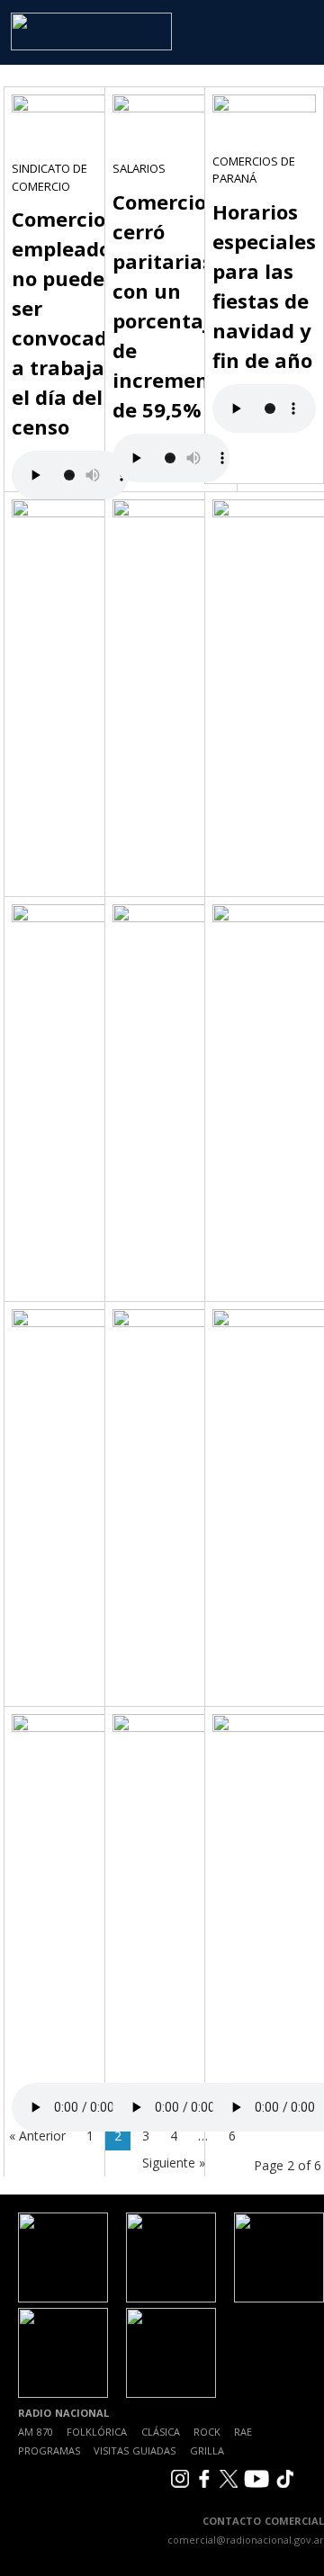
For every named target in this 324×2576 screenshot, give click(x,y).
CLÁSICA (161, 2432)
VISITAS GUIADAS (135, 2450)
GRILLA (207, 2450)
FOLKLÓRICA (97, 2432)
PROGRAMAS (49, 2450)
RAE (243, 2432)
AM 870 (36, 2432)
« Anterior (37, 2136)
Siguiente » (174, 2163)
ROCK (207, 2432)
